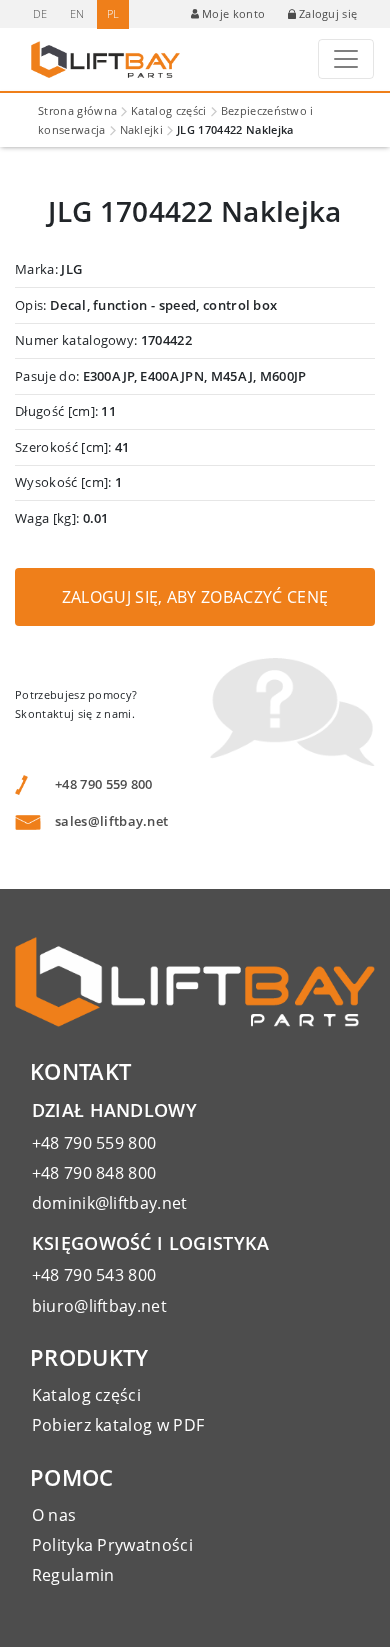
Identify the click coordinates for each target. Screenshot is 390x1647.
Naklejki (142, 129)
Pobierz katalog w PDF (118, 1425)
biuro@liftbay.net (99, 1306)
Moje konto (233, 13)
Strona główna (77, 110)
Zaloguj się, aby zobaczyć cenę (195, 597)
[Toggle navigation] (346, 59)
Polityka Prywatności (112, 1545)
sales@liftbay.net (111, 821)
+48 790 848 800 (94, 1173)
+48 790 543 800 (94, 1275)
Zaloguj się (328, 13)
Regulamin (73, 1575)
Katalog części (168, 110)
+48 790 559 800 (104, 784)
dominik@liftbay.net (110, 1203)
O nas (54, 1515)
